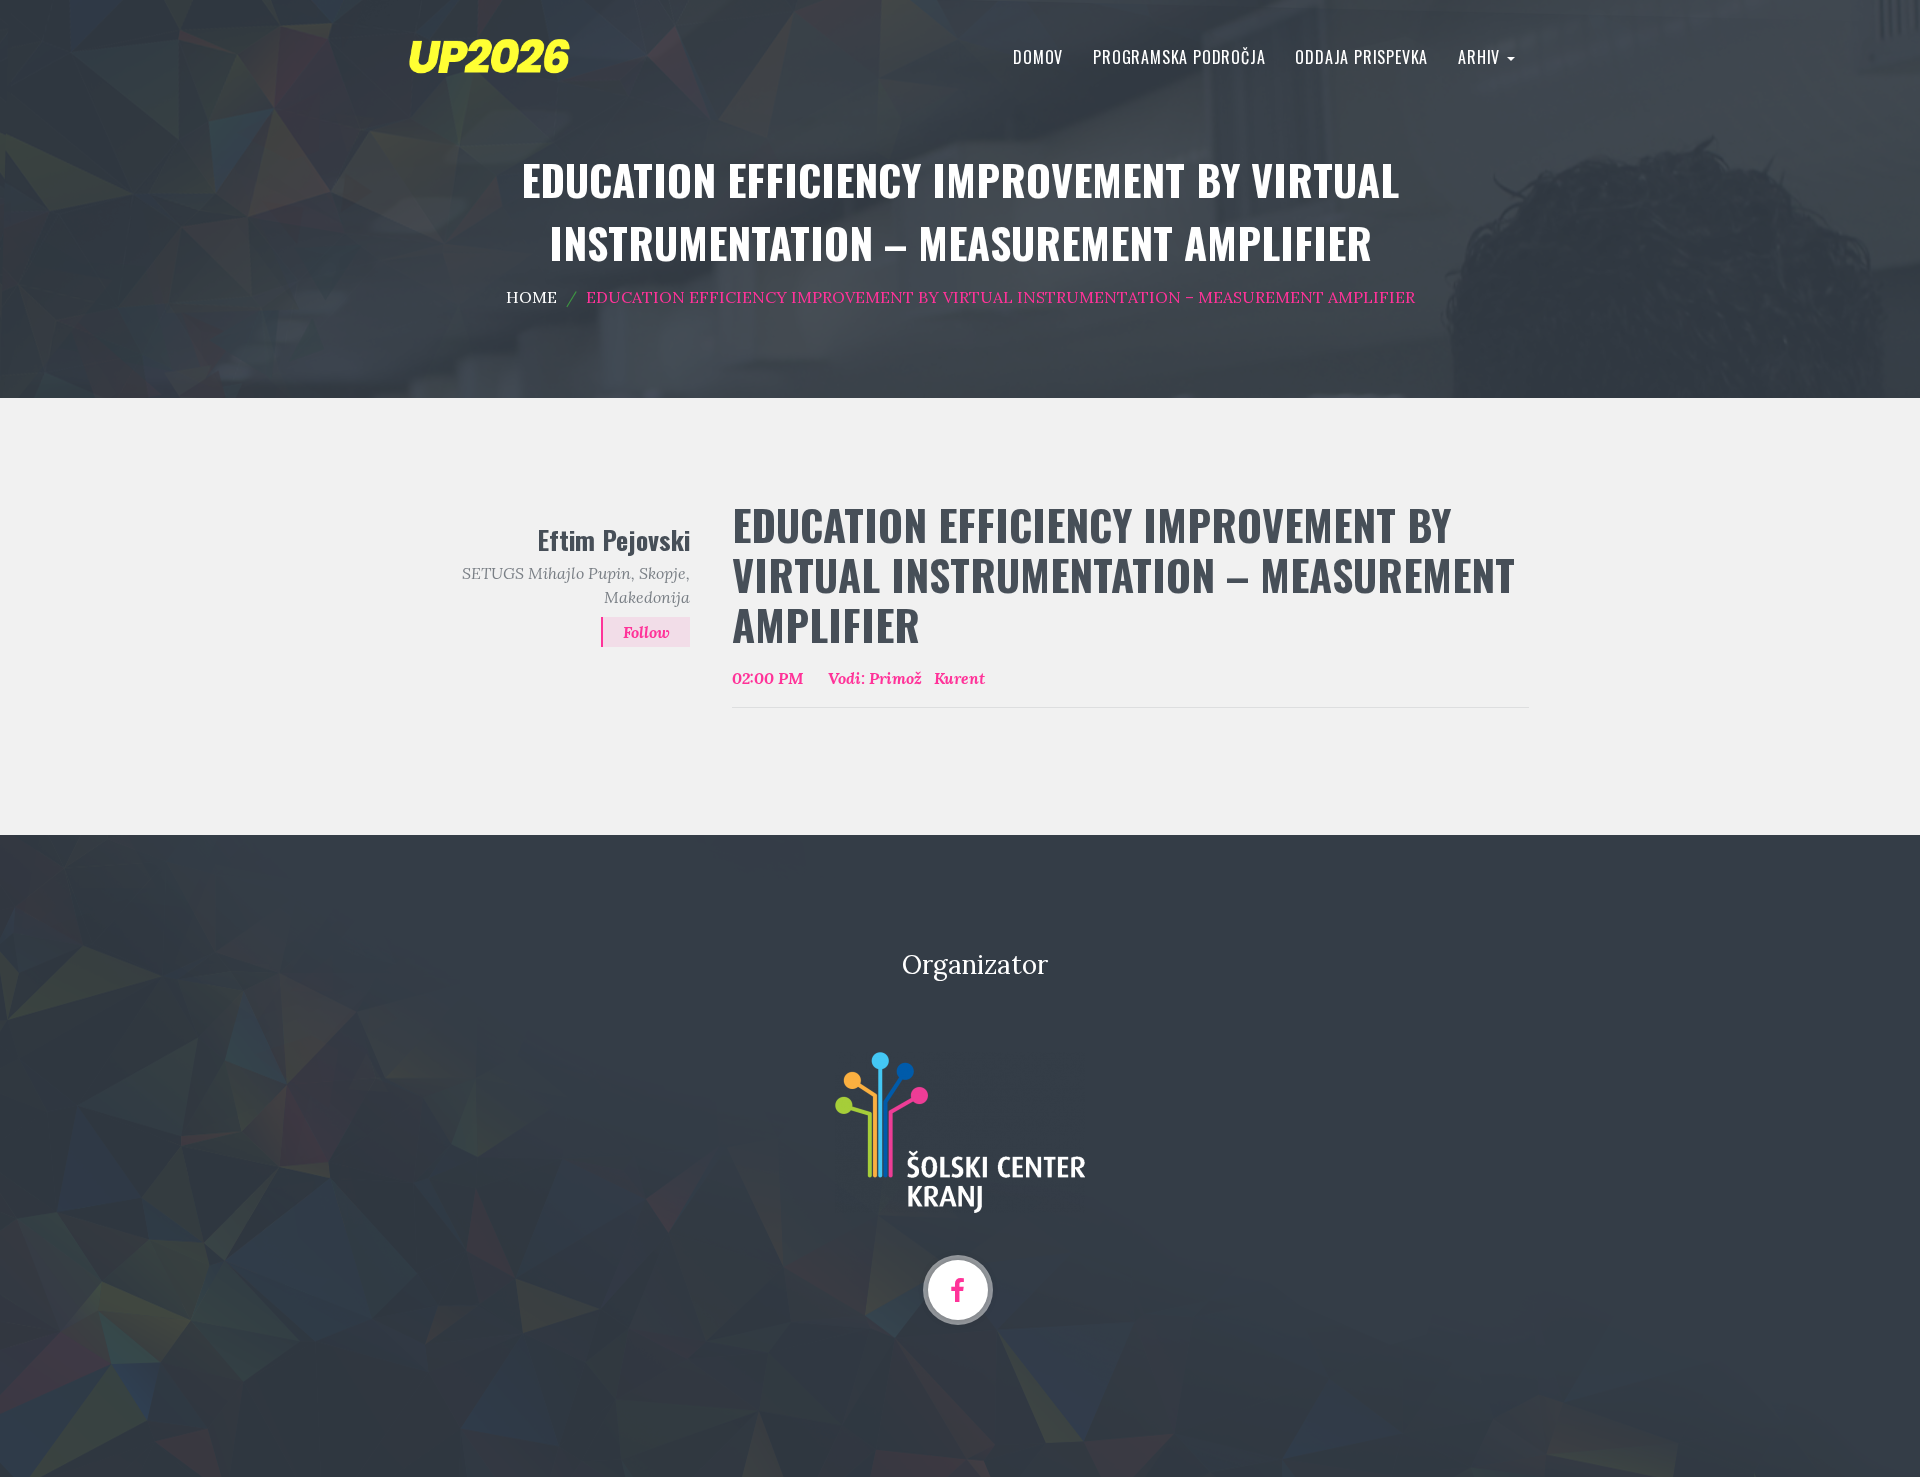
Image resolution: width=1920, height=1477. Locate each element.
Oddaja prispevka (1361, 57)
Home (531, 297)
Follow (646, 632)
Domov (1038, 57)
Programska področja (1179, 57)
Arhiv (1481, 57)
